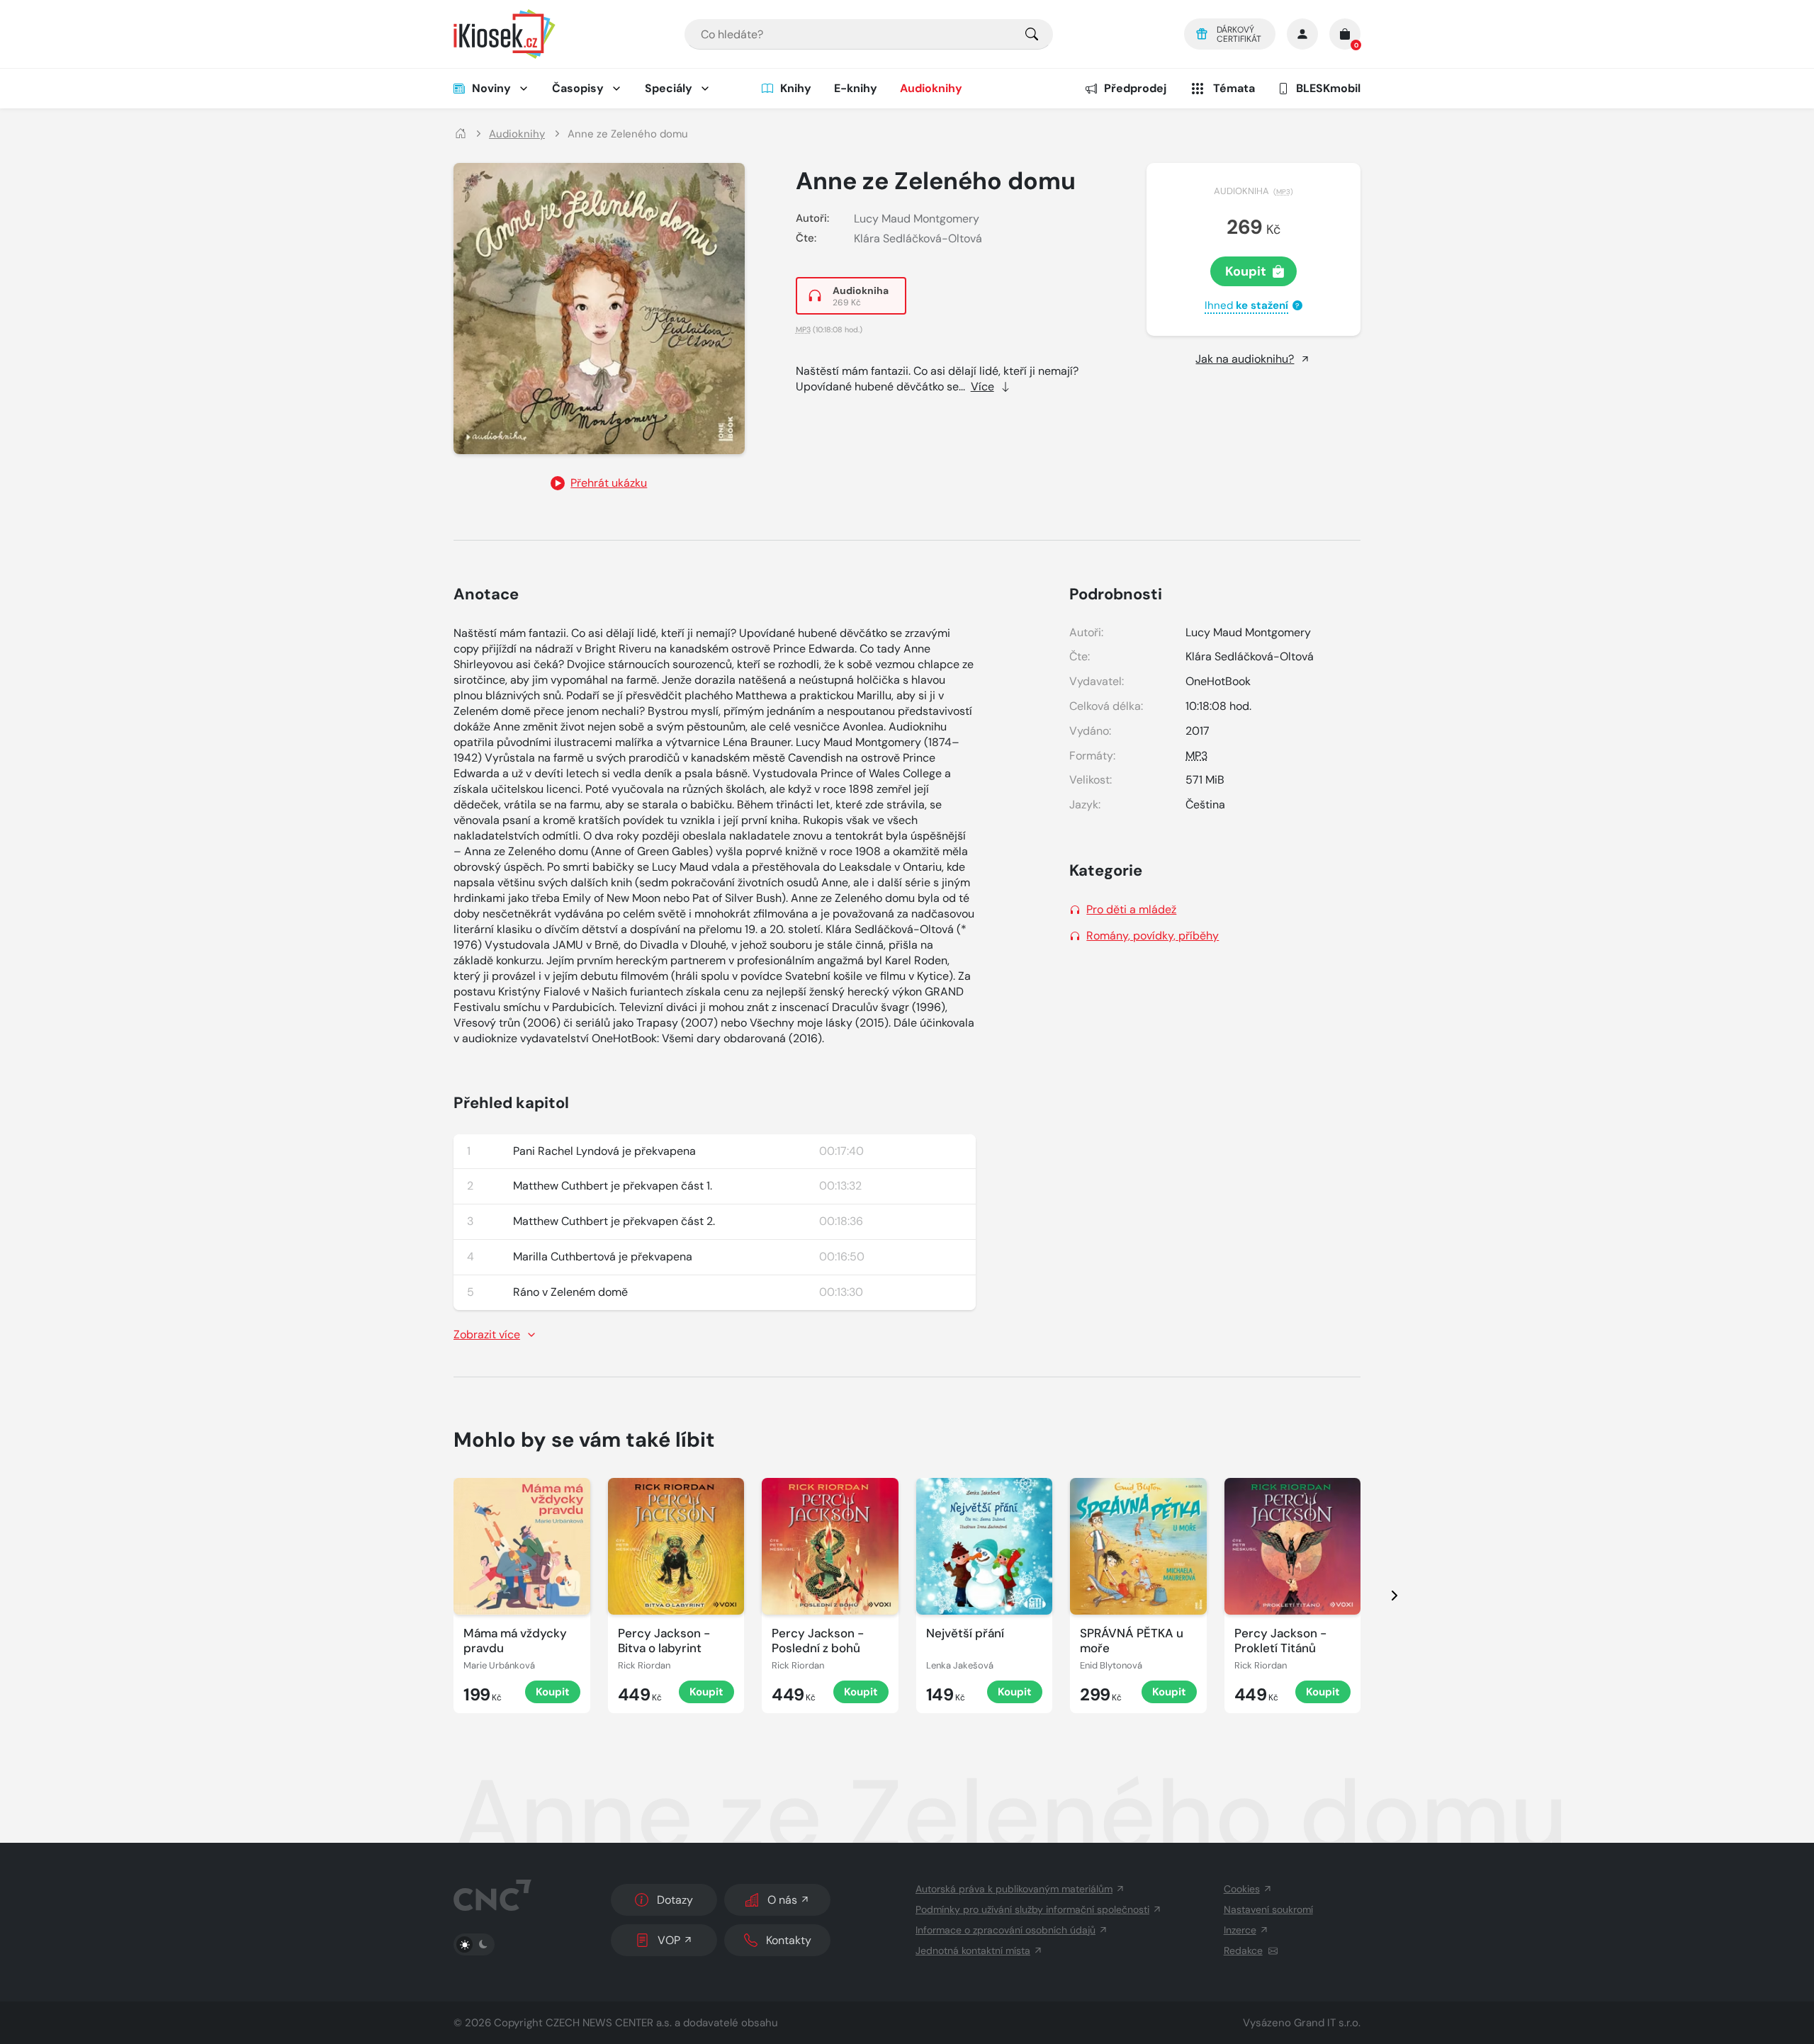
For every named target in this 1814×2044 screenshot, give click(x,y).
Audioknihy (931, 88)
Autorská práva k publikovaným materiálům (1014, 1889)
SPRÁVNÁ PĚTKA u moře (1132, 1641)
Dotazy (675, 1900)
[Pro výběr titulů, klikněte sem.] (1032, 34)
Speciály (669, 88)
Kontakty (789, 1940)
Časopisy (578, 88)
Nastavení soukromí (1268, 1909)
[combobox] (869, 34)
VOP (669, 1940)
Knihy (796, 88)
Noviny (491, 88)
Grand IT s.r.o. (1327, 2023)
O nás (782, 1900)
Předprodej (1135, 88)
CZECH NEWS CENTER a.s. (609, 2023)
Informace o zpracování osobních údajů (1005, 1930)
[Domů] (461, 134)
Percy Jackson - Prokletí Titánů (1280, 1641)
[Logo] (505, 34)
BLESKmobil (1328, 88)
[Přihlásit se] (1302, 34)
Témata (1234, 88)
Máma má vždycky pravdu (515, 1641)
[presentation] (1382, 1596)
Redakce (1243, 1950)
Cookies (1242, 1889)
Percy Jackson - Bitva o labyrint (664, 1641)
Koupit (1246, 271)
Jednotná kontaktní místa (973, 1950)
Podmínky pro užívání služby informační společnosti (1032, 1909)
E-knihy (856, 88)
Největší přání (965, 1633)
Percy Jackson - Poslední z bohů (818, 1641)
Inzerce (1240, 1930)
